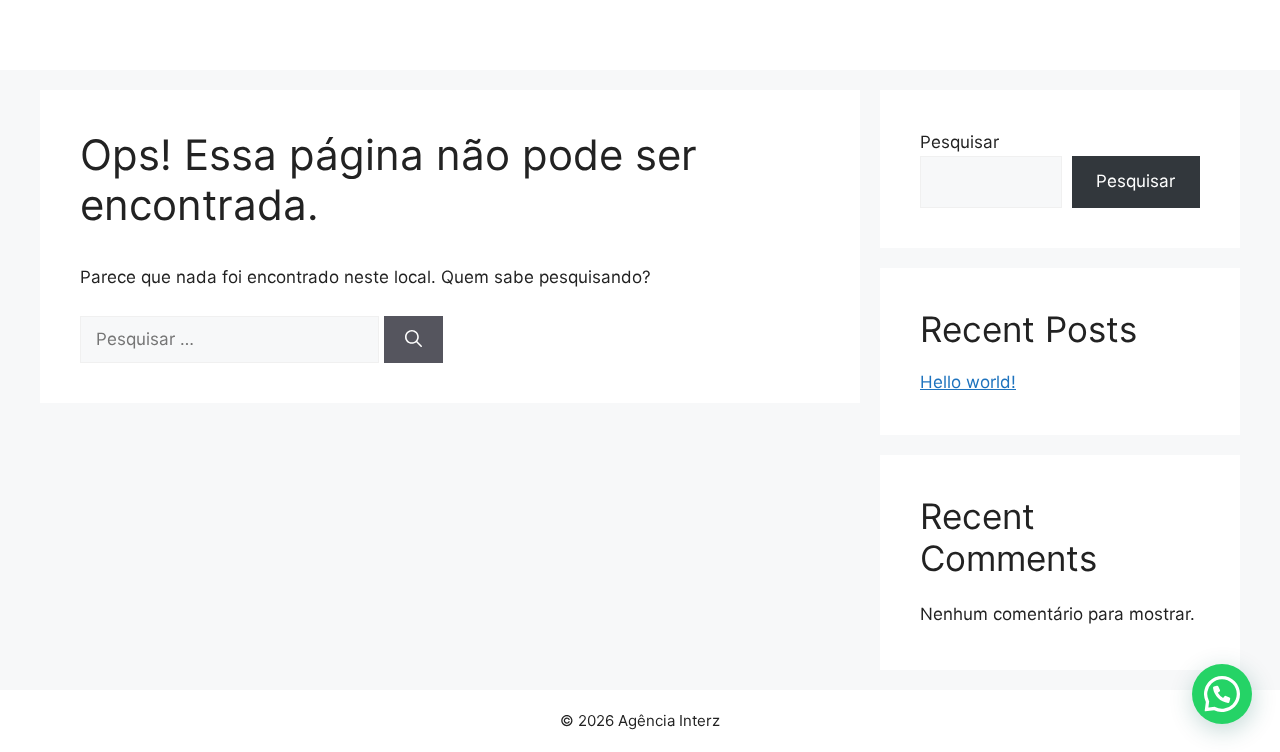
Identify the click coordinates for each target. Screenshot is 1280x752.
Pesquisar (959, 142)
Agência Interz (170, 35)
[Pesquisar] (413, 340)
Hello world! (968, 382)
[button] (1222, 694)
